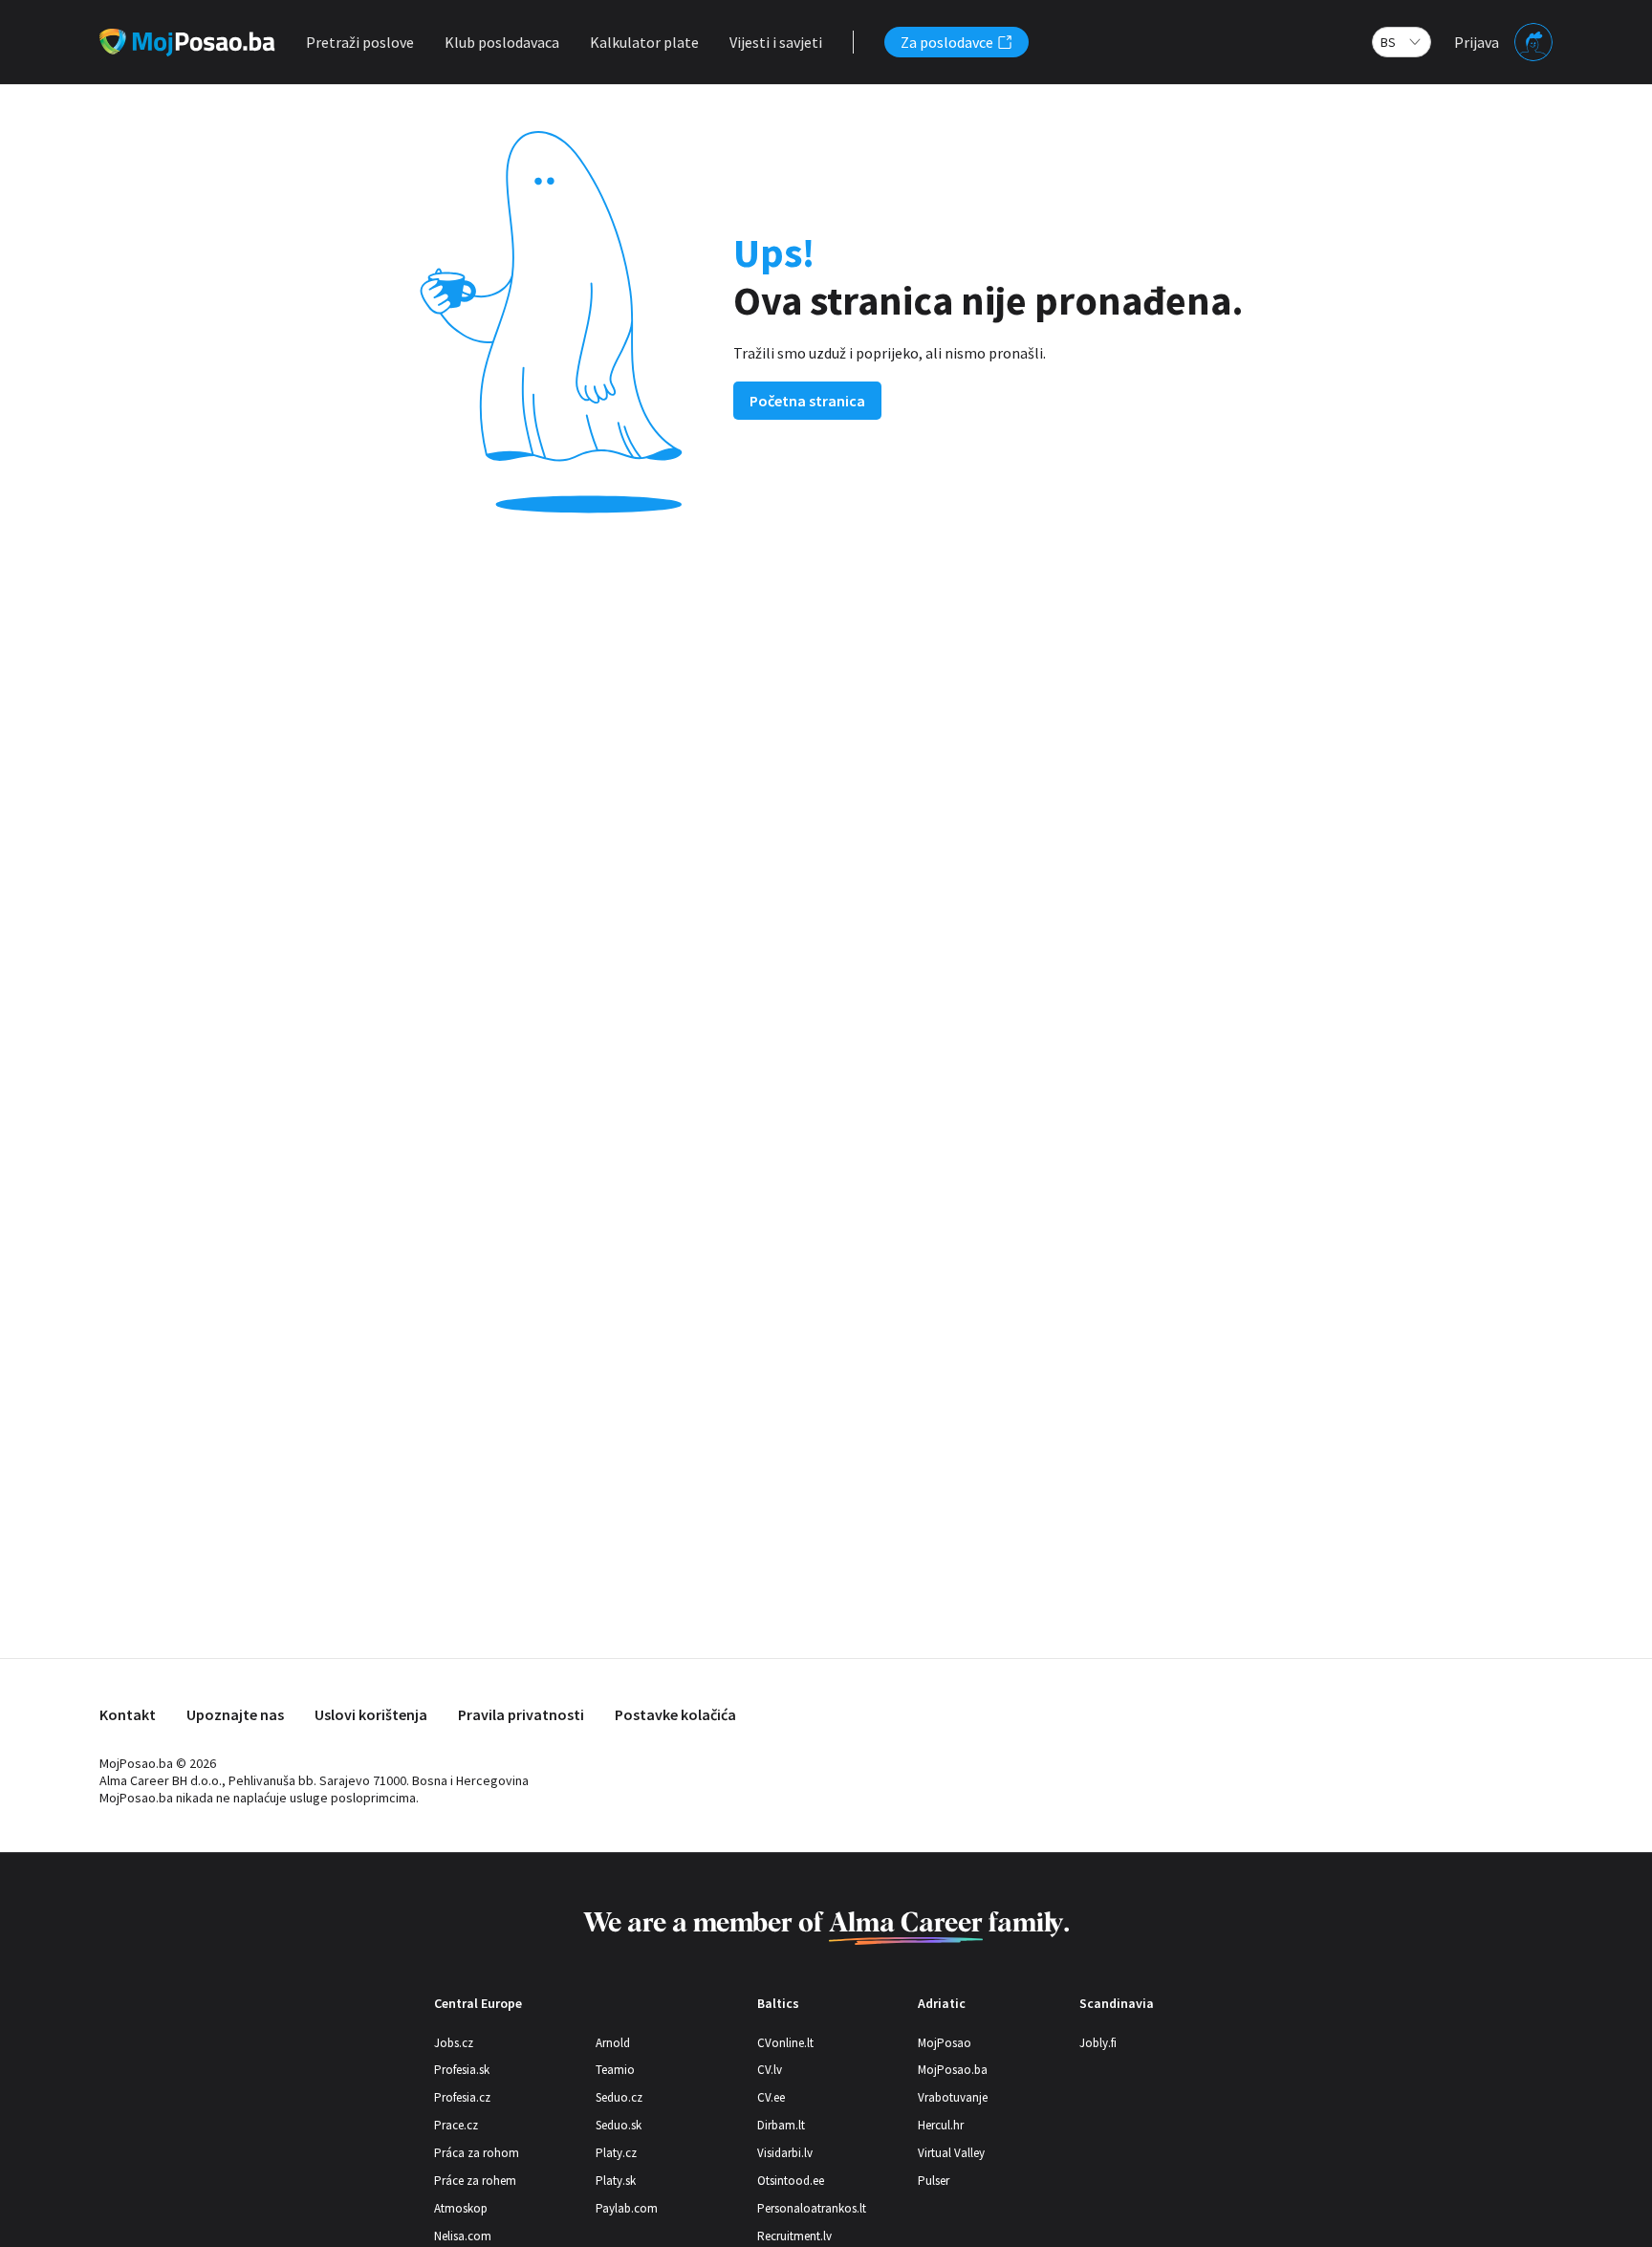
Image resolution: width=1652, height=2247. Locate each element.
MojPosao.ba (953, 2070)
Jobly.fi (1098, 2043)
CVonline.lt (785, 2043)
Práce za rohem (475, 2181)
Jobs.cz (454, 2043)
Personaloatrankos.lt (812, 2208)
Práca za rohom (477, 2153)
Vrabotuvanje (953, 2097)
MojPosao (945, 2043)
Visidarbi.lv (785, 2153)
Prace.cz (456, 2125)
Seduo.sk (619, 2125)
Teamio (615, 2070)
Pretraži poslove (360, 42)
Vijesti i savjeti (776, 42)
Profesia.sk (462, 2070)
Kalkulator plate (644, 42)
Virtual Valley (951, 2153)
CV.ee (771, 2097)
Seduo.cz (619, 2097)
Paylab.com (627, 2208)
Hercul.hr (941, 2125)
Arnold (613, 2043)
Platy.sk (616, 2181)
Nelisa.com (463, 2236)
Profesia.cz (462, 2097)
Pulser (934, 2181)
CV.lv (770, 2070)
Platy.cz (616, 2153)
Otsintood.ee (791, 2181)
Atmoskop (461, 2208)
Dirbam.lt (781, 2125)
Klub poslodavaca (502, 42)
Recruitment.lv (794, 2236)
